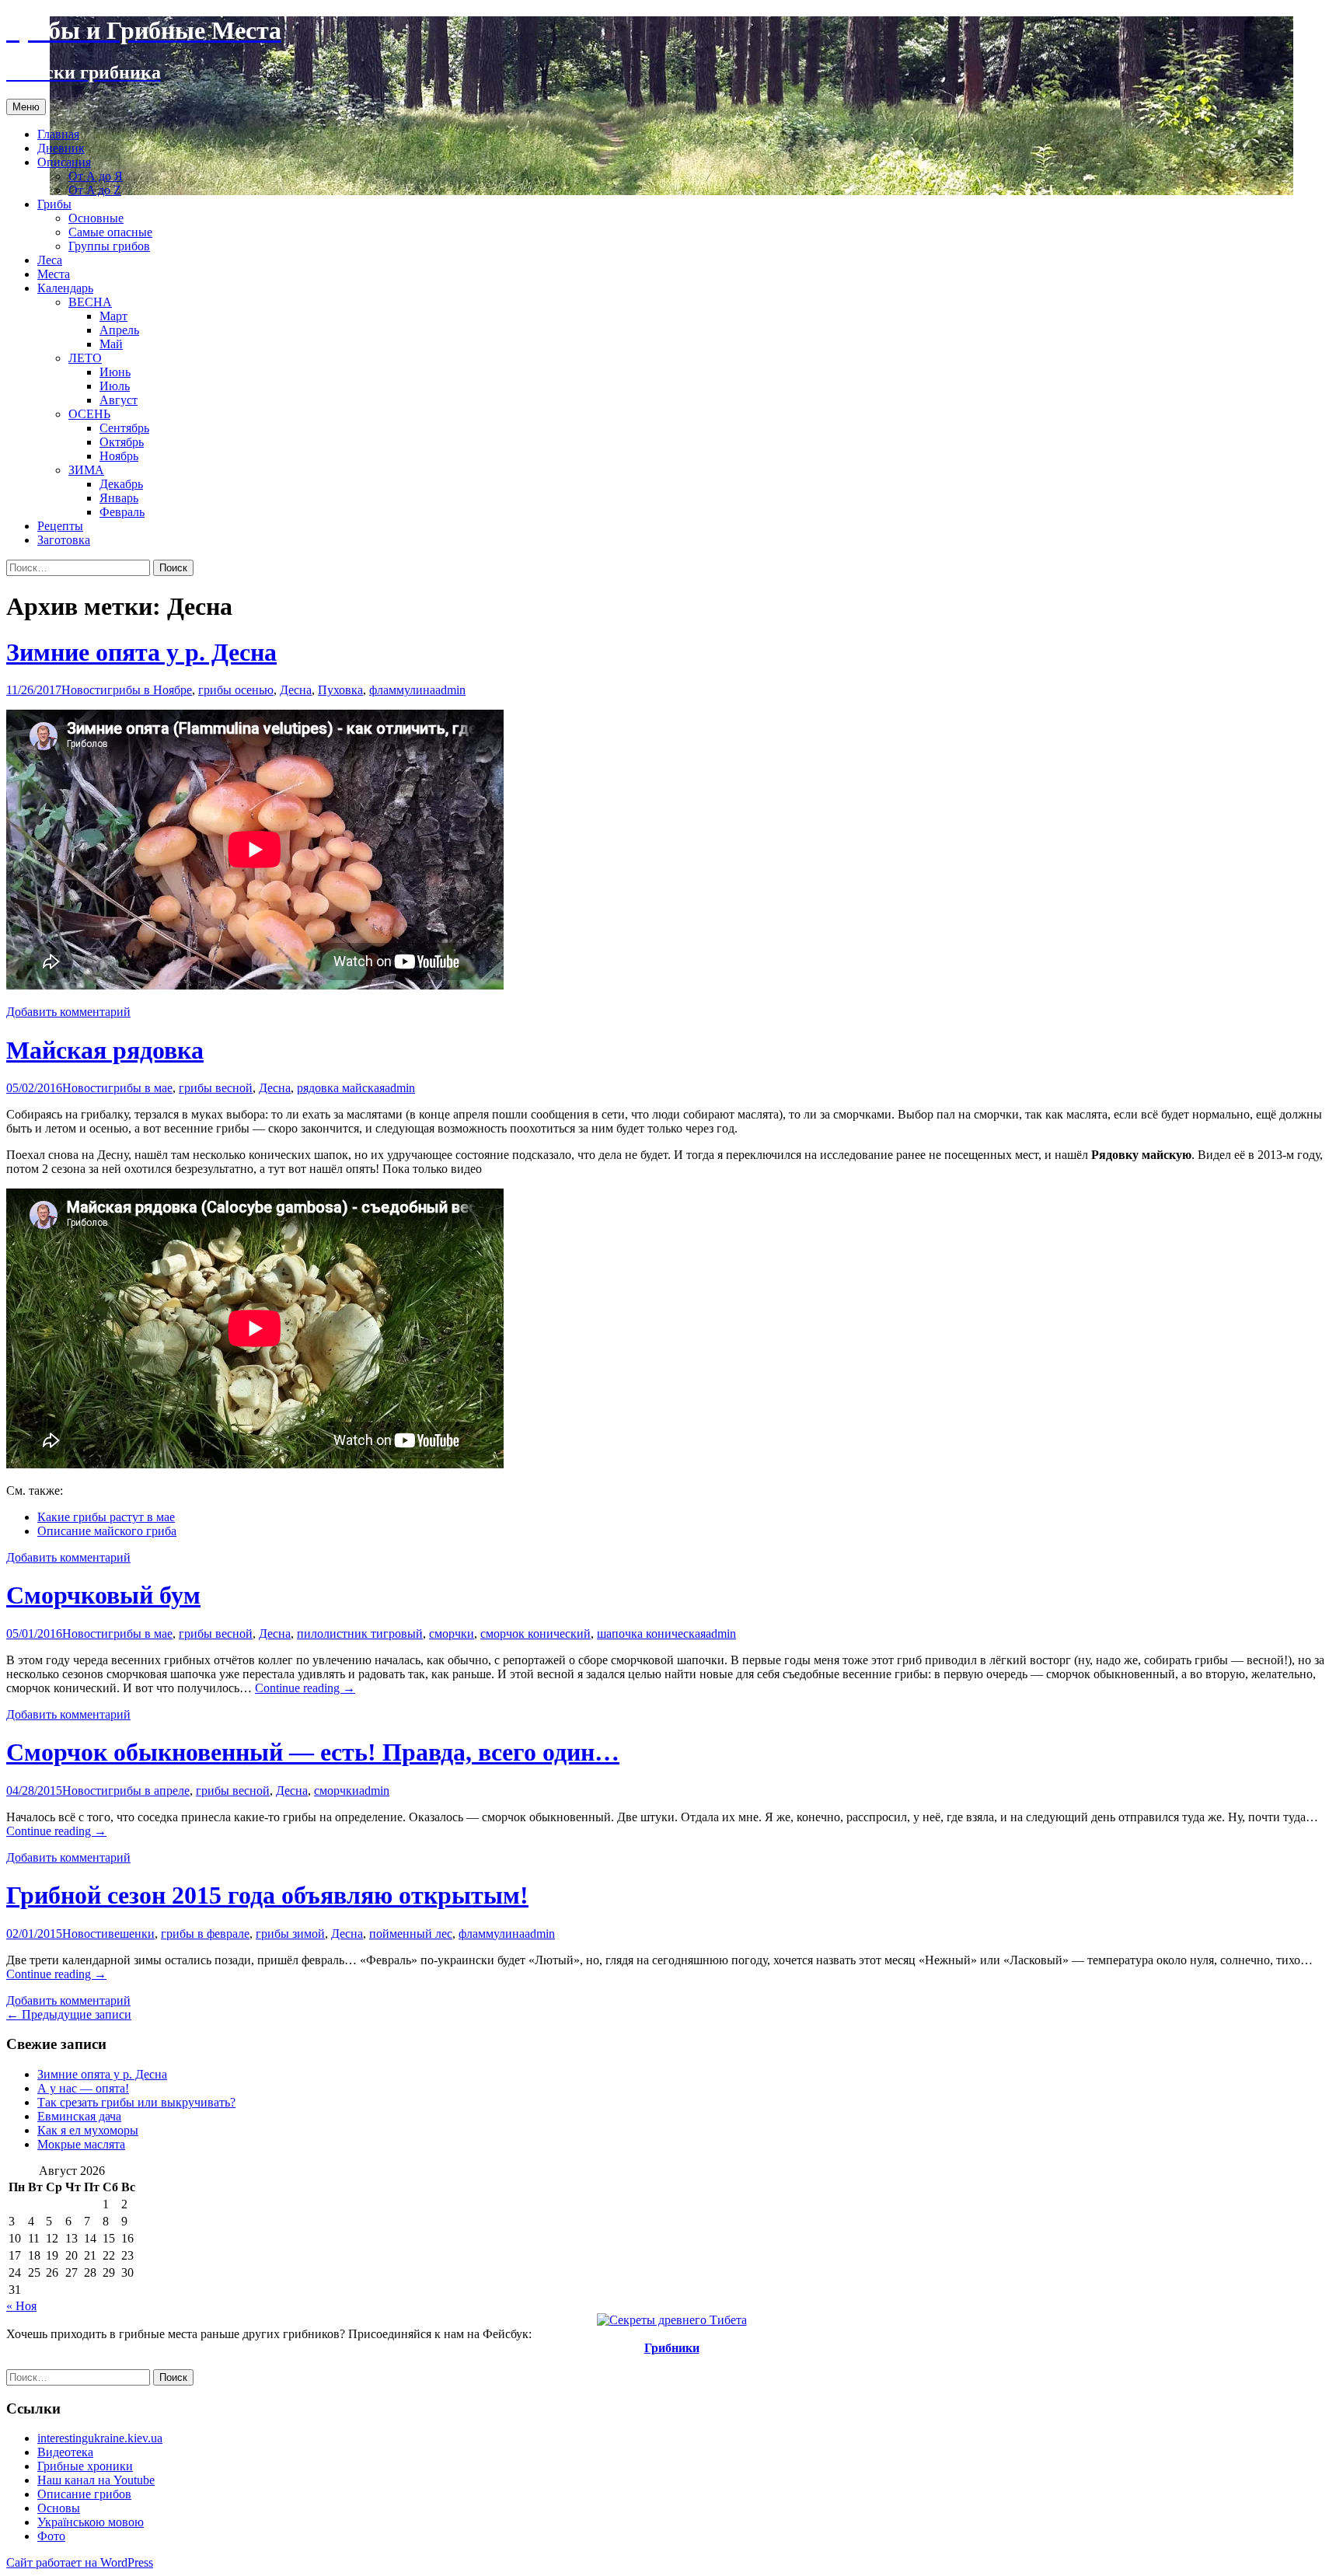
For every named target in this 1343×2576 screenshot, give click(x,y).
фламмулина (402, 690)
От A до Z (95, 190)
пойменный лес (411, 1934)
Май (111, 344)
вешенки (131, 1934)
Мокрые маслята (81, 2144)
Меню (26, 107)
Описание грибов (84, 2494)
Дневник (61, 148)
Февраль (122, 512)
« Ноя (21, 2306)
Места (54, 274)
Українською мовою (91, 2522)
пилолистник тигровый (360, 1634)
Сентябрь (124, 428)
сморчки (452, 1634)
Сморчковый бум (103, 1595)
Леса (50, 260)
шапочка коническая (651, 1634)
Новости (84, 690)
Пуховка (340, 690)
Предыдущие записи (69, 2014)
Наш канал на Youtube (96, 2480)
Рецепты (60, 526)
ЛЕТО (85, 358)
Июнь (115, 372)
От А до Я (96, 176)
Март (113, 316)
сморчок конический (535, 1634)
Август (119, 400)
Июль (115, 386)
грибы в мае (140, 1088)
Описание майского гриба (107, 1531)
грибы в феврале (205, 1934)
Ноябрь (119, 456)
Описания (64, 162)
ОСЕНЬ (89, 414)
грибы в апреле (149, 1791)
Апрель (119, 330)
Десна (296, 690)
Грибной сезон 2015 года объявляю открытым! (267, 1895)
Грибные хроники (85, 2466)
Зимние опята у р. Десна (141, 652)
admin (450, 690)
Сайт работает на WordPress (80, 2562)
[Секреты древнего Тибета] (672, 2320)
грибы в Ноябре (150, 690)
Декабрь (121, 484)
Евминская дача (79, 2116)
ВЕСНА (90, 302)
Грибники (672, 2348)
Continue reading (305, 1688)
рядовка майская (341, 1088)
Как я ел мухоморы (88, 2130)
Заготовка (64, 540)
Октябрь (122, 442)
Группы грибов (109, 246)
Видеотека (65, 2452)
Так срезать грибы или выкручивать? (136, 2102)
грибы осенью (236, 690)
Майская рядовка (105, 1050)
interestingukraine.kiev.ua (100, 2438)
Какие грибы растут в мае (106, 1517)
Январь (119, 498)
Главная (58, 134)
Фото (51, 2536)
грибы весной (216, 1088)
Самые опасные (110, 232)
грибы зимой (290, 1934)
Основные (96, 218)
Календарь (65, 288)
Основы (59, 2508)
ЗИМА (86, 470)
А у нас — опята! (83, 2088)
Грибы (54, 204)
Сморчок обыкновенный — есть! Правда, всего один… (313, 1752)
